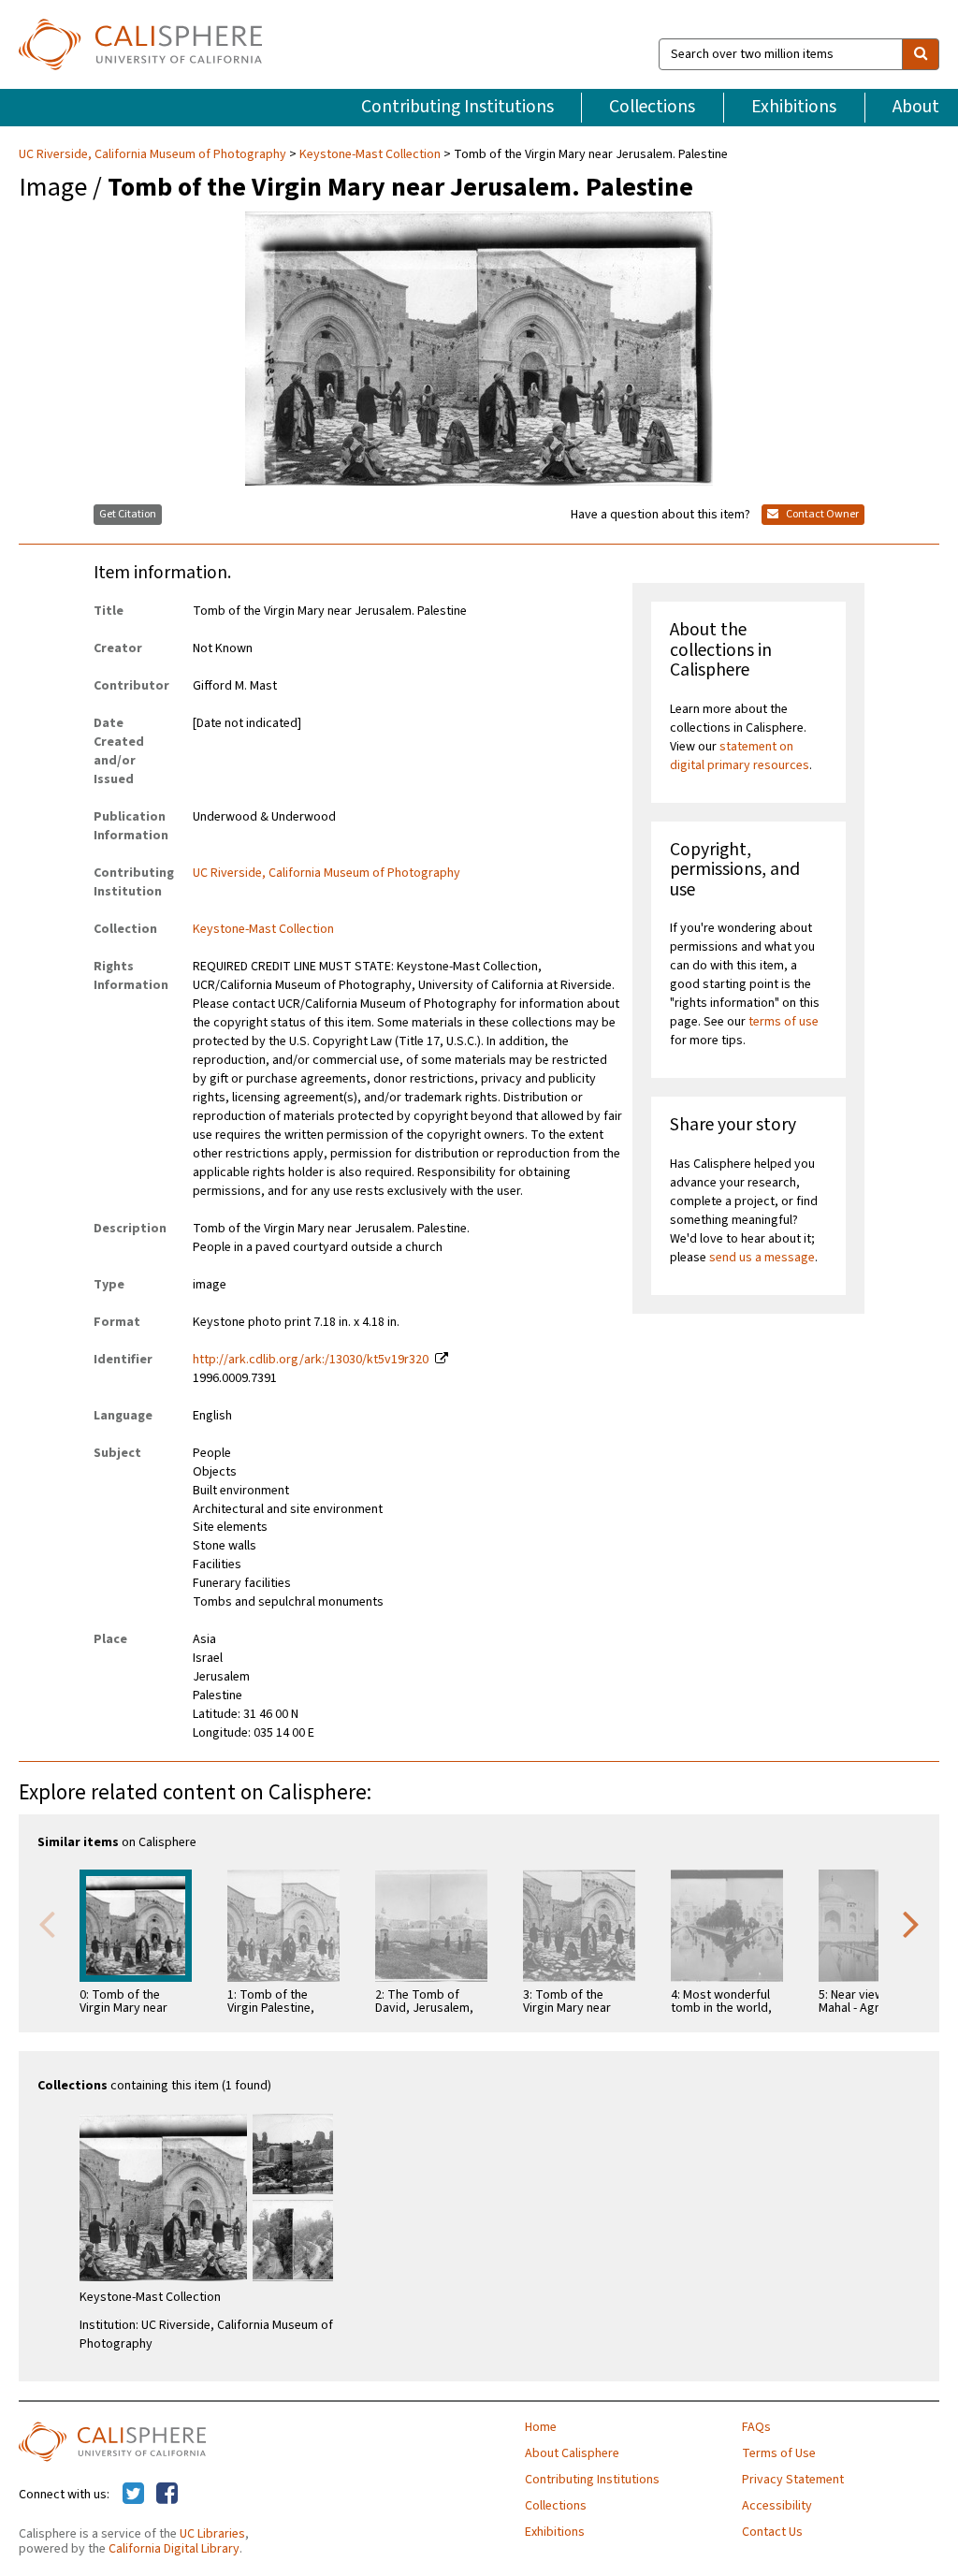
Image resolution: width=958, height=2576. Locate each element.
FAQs (756, 2427)
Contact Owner (821, 514)
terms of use (784, 1022)
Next (911, 1923)
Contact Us (772, 2532)
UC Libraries (212, 2534)
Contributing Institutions (457, 107)
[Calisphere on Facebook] (167, 2495)
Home (541, 2427)
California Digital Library (174, 2549)
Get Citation (128, 514)
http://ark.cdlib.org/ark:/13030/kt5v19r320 (311, 1360)
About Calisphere (572, 2453)
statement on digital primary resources (740, 756)
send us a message (762, 1258)
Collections (652, 107)
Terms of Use (779, 2453)
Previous (47, 1923)
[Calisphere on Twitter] (133, 2495)
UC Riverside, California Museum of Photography (154, 154)
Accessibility (777, 2506)
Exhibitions (794, 107)
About (916, 107)
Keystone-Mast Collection (370, 154)
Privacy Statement (793, 2480)
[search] (921, 54)
